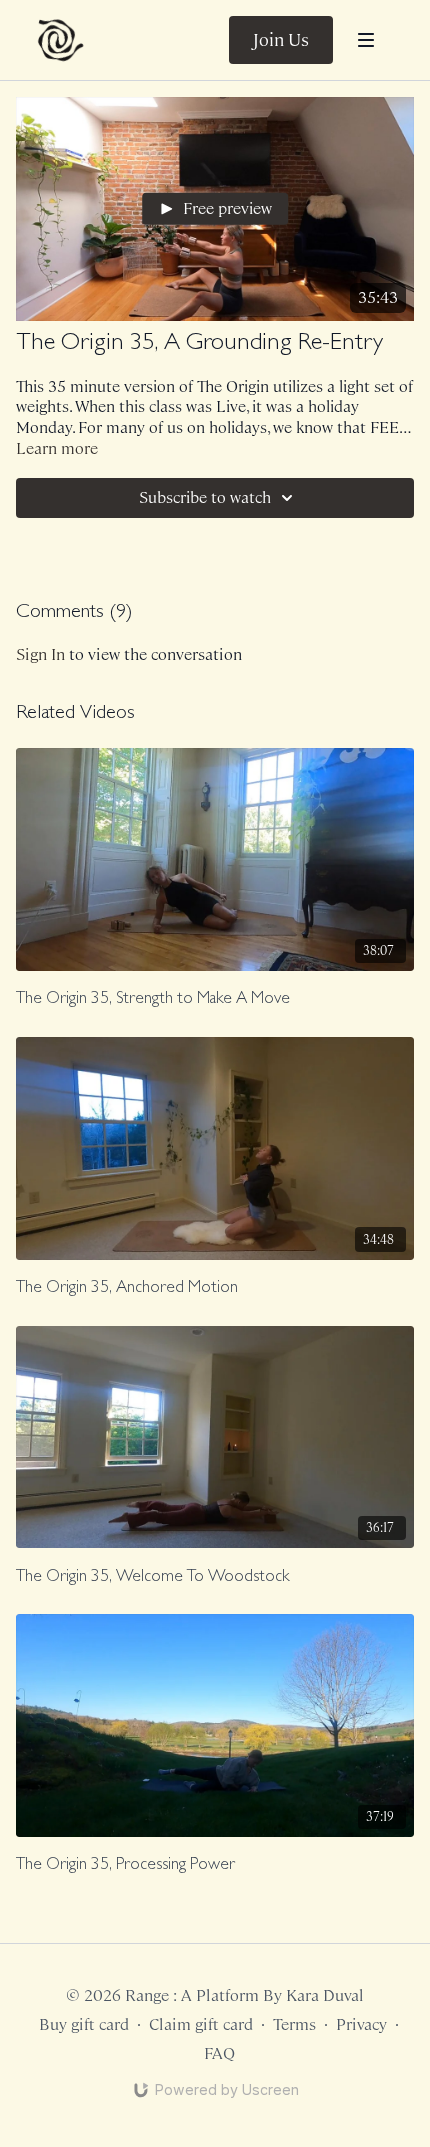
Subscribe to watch (205, 497)
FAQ (219, 2053)
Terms (294, 2024)
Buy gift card (84, 2024)
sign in (40, 654)
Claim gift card (201, 2024)
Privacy (361, 2024)
